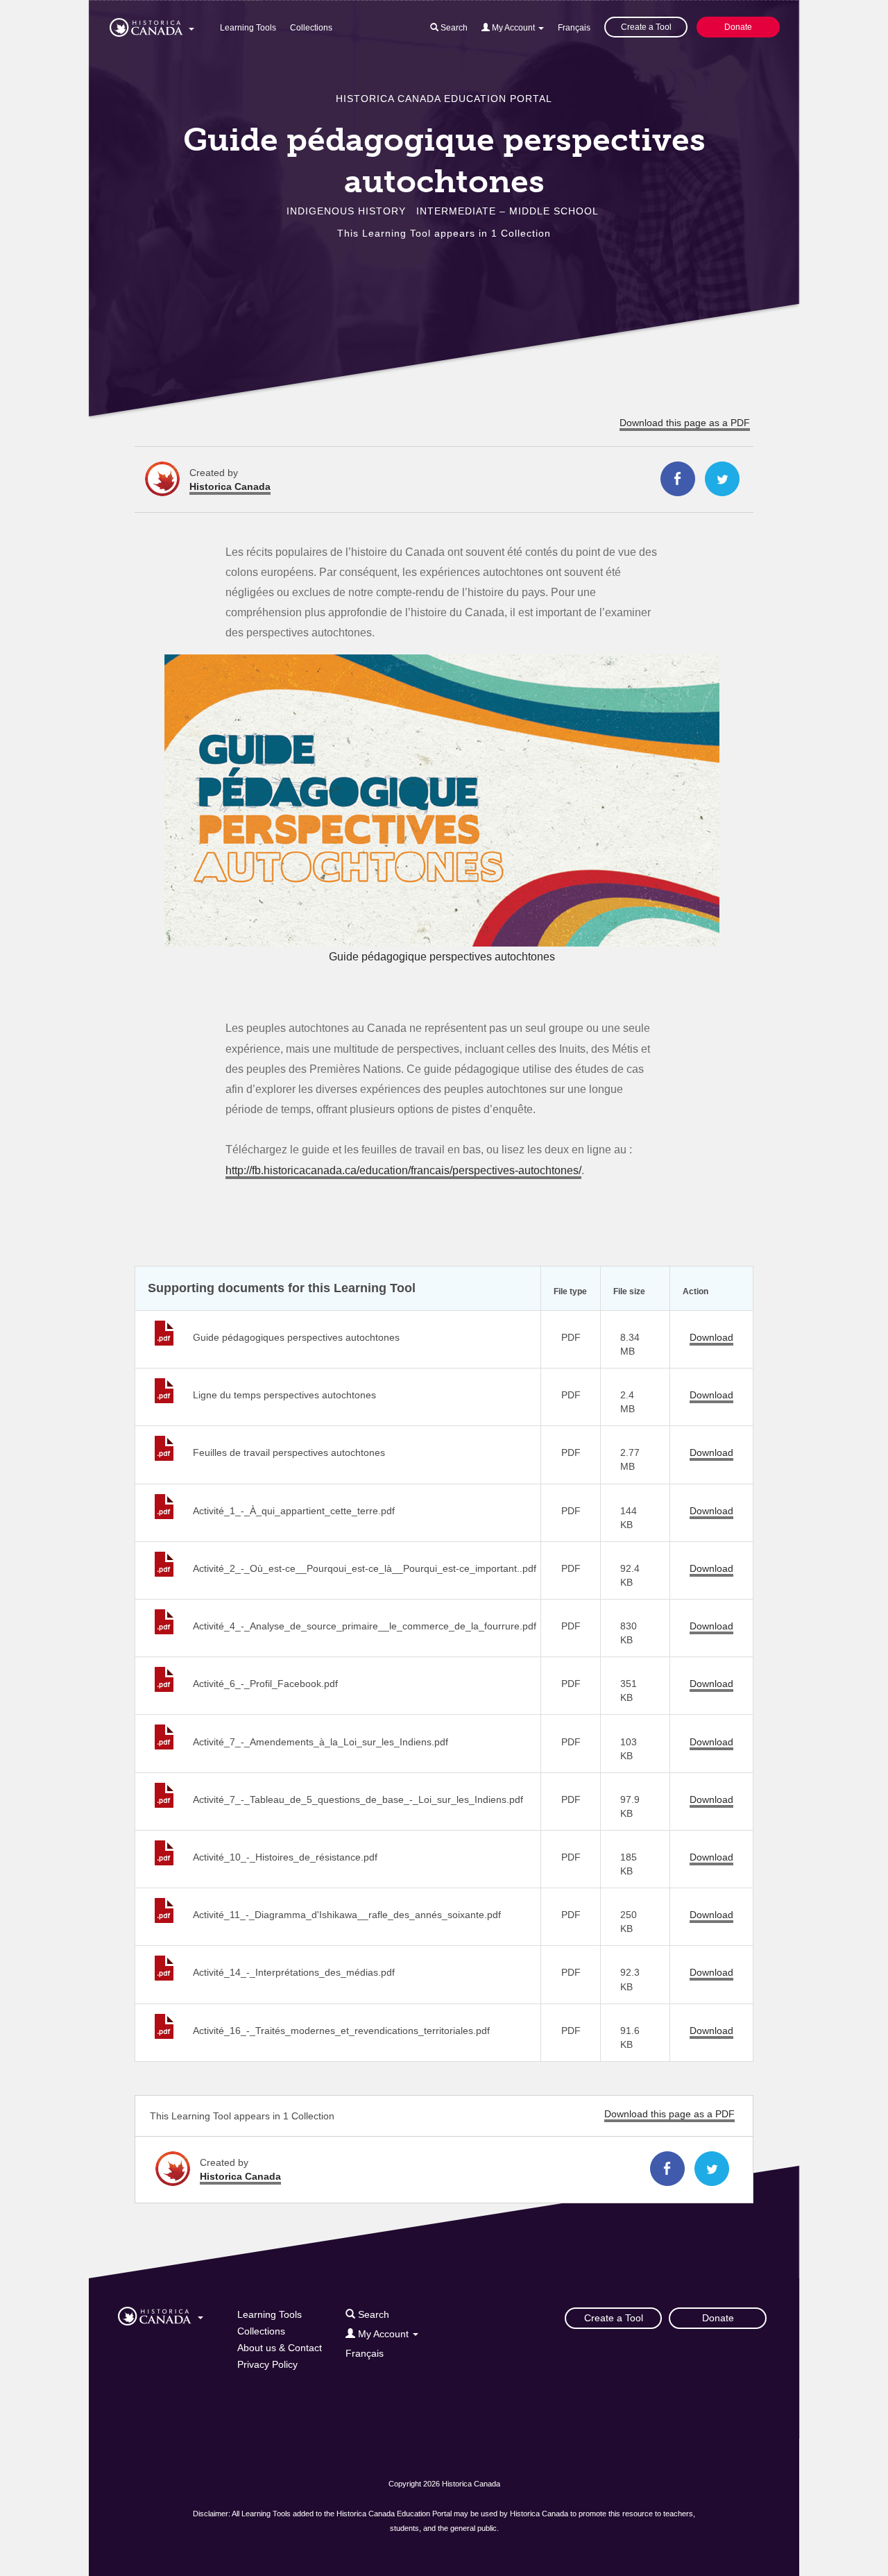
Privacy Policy (267, 2364)
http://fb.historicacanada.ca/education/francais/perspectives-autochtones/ (403, 1170)
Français (574, 28)
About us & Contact (280, 2348)
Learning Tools (248, 28)
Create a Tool (646, 27)
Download (711, 1337)
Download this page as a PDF (685, 423)
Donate (738, 27)
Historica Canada (230, 486)
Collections (311, 28)
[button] (152, 25)
